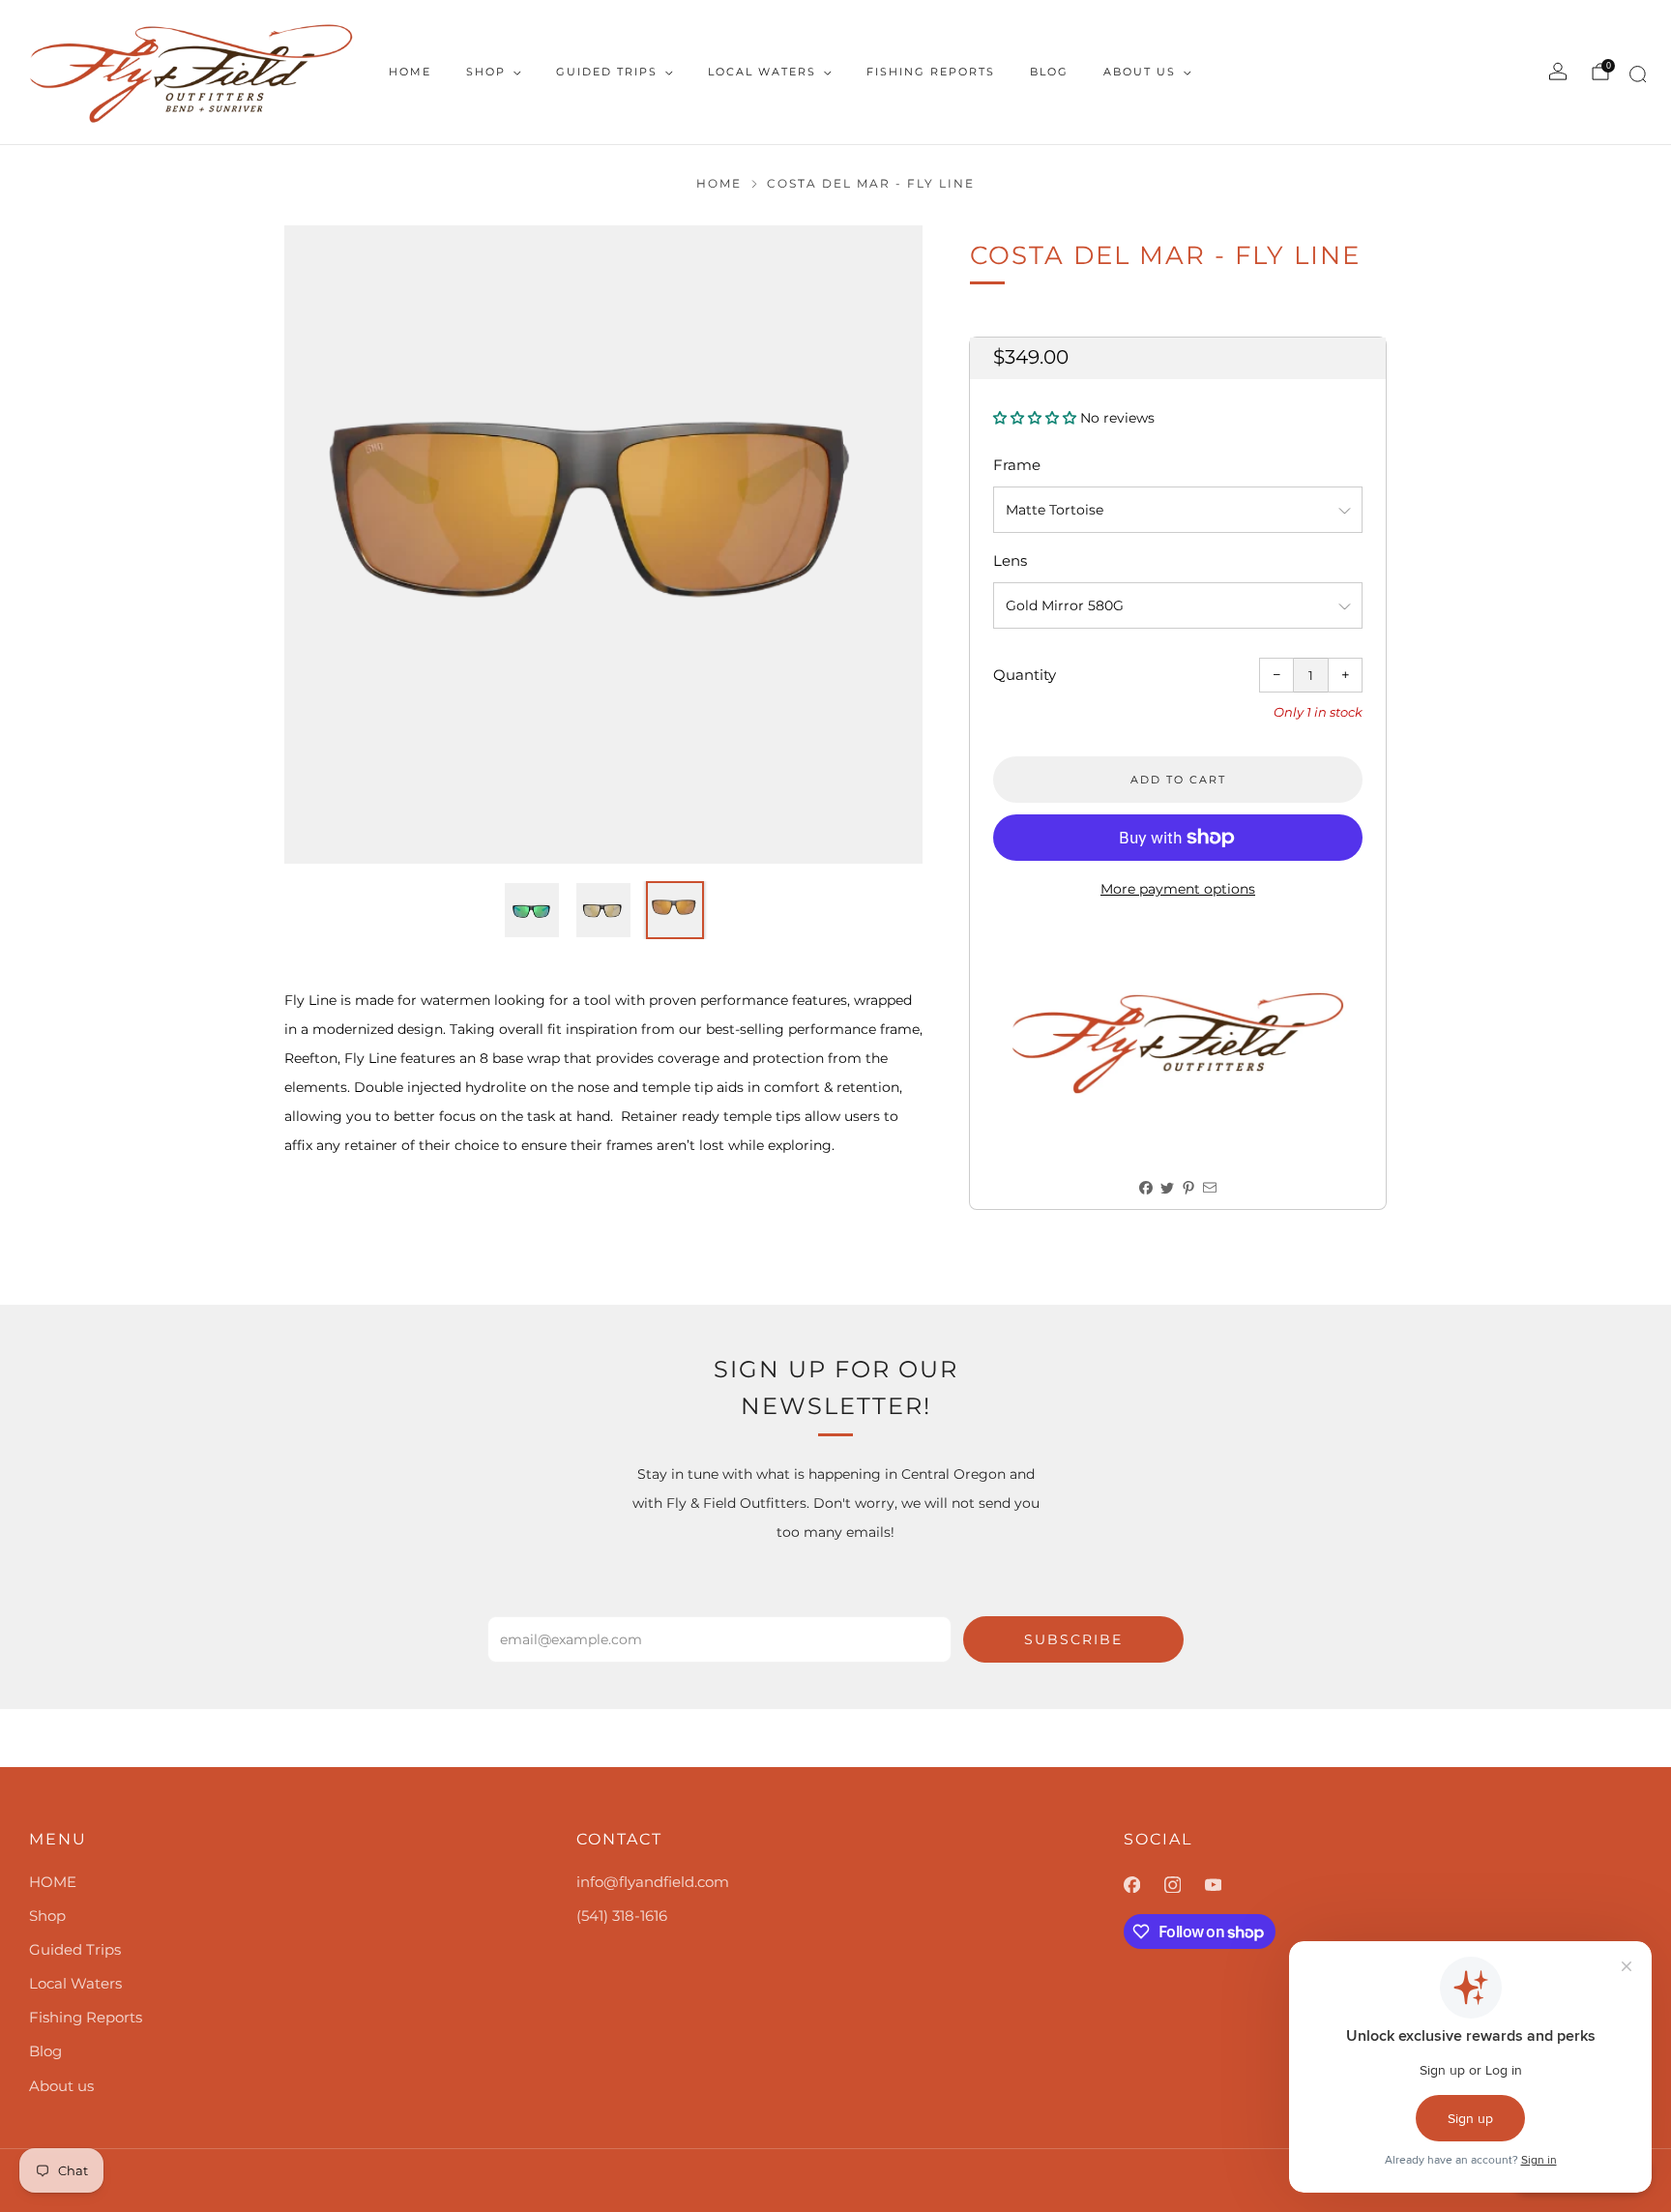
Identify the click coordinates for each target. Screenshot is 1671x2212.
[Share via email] (1210, 1187)
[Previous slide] (322, 545)
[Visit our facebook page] (1144, 1885)
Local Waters (762, 72)
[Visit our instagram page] (1185, 1885)
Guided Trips (607, 72)
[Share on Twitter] (1168, 1187)
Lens (1010, 560)
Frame (1017, 465)
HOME (410, 72)
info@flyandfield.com (653, 1882)
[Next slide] (885, 545)
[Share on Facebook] (1146, 1187)
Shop (486, 72)
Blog (1049, 72)
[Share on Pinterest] (1189, 1187)
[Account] (1558, 72)
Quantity (1025, 675)
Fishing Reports (931, 72)
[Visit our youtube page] (1225, 1885)
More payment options (1178, 889)
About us (1140, 72)
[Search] (1635, 78)
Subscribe (1073, 1639)
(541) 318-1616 (622, 1916)
